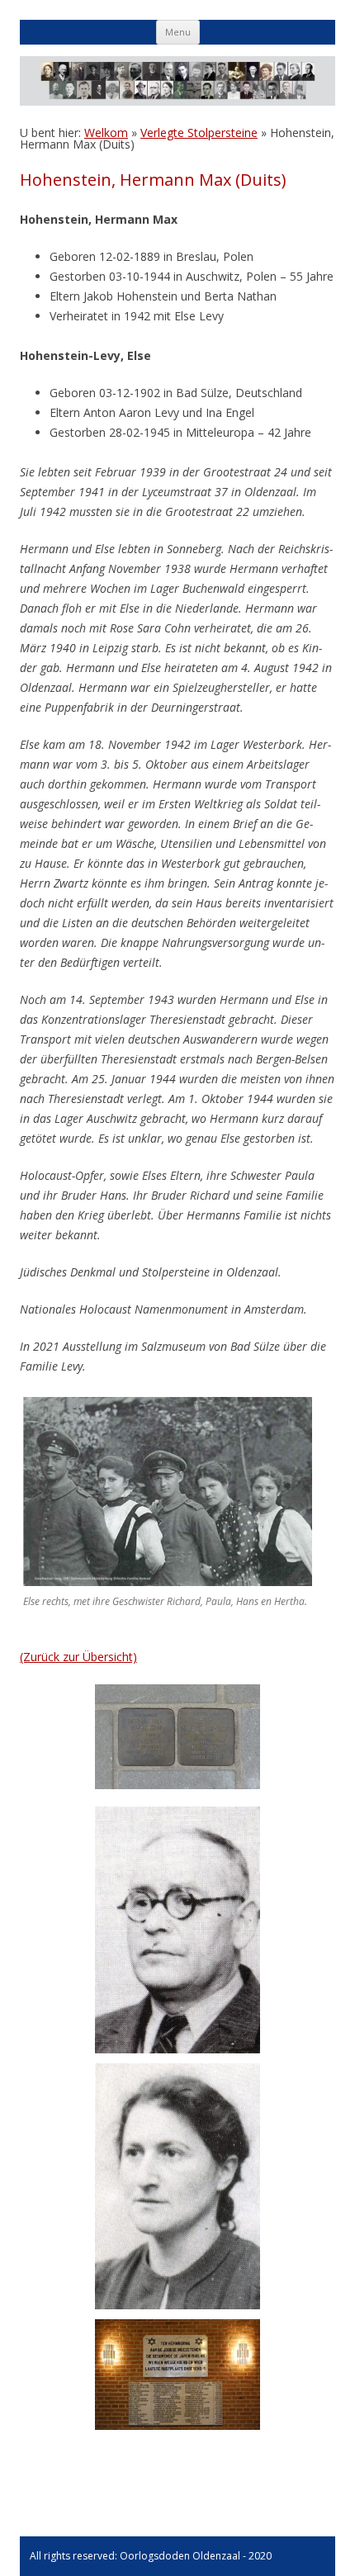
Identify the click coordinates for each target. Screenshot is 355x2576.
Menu (178, 32)
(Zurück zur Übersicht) (78, 1657)
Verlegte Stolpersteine (199, 133)
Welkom (106, 133)
